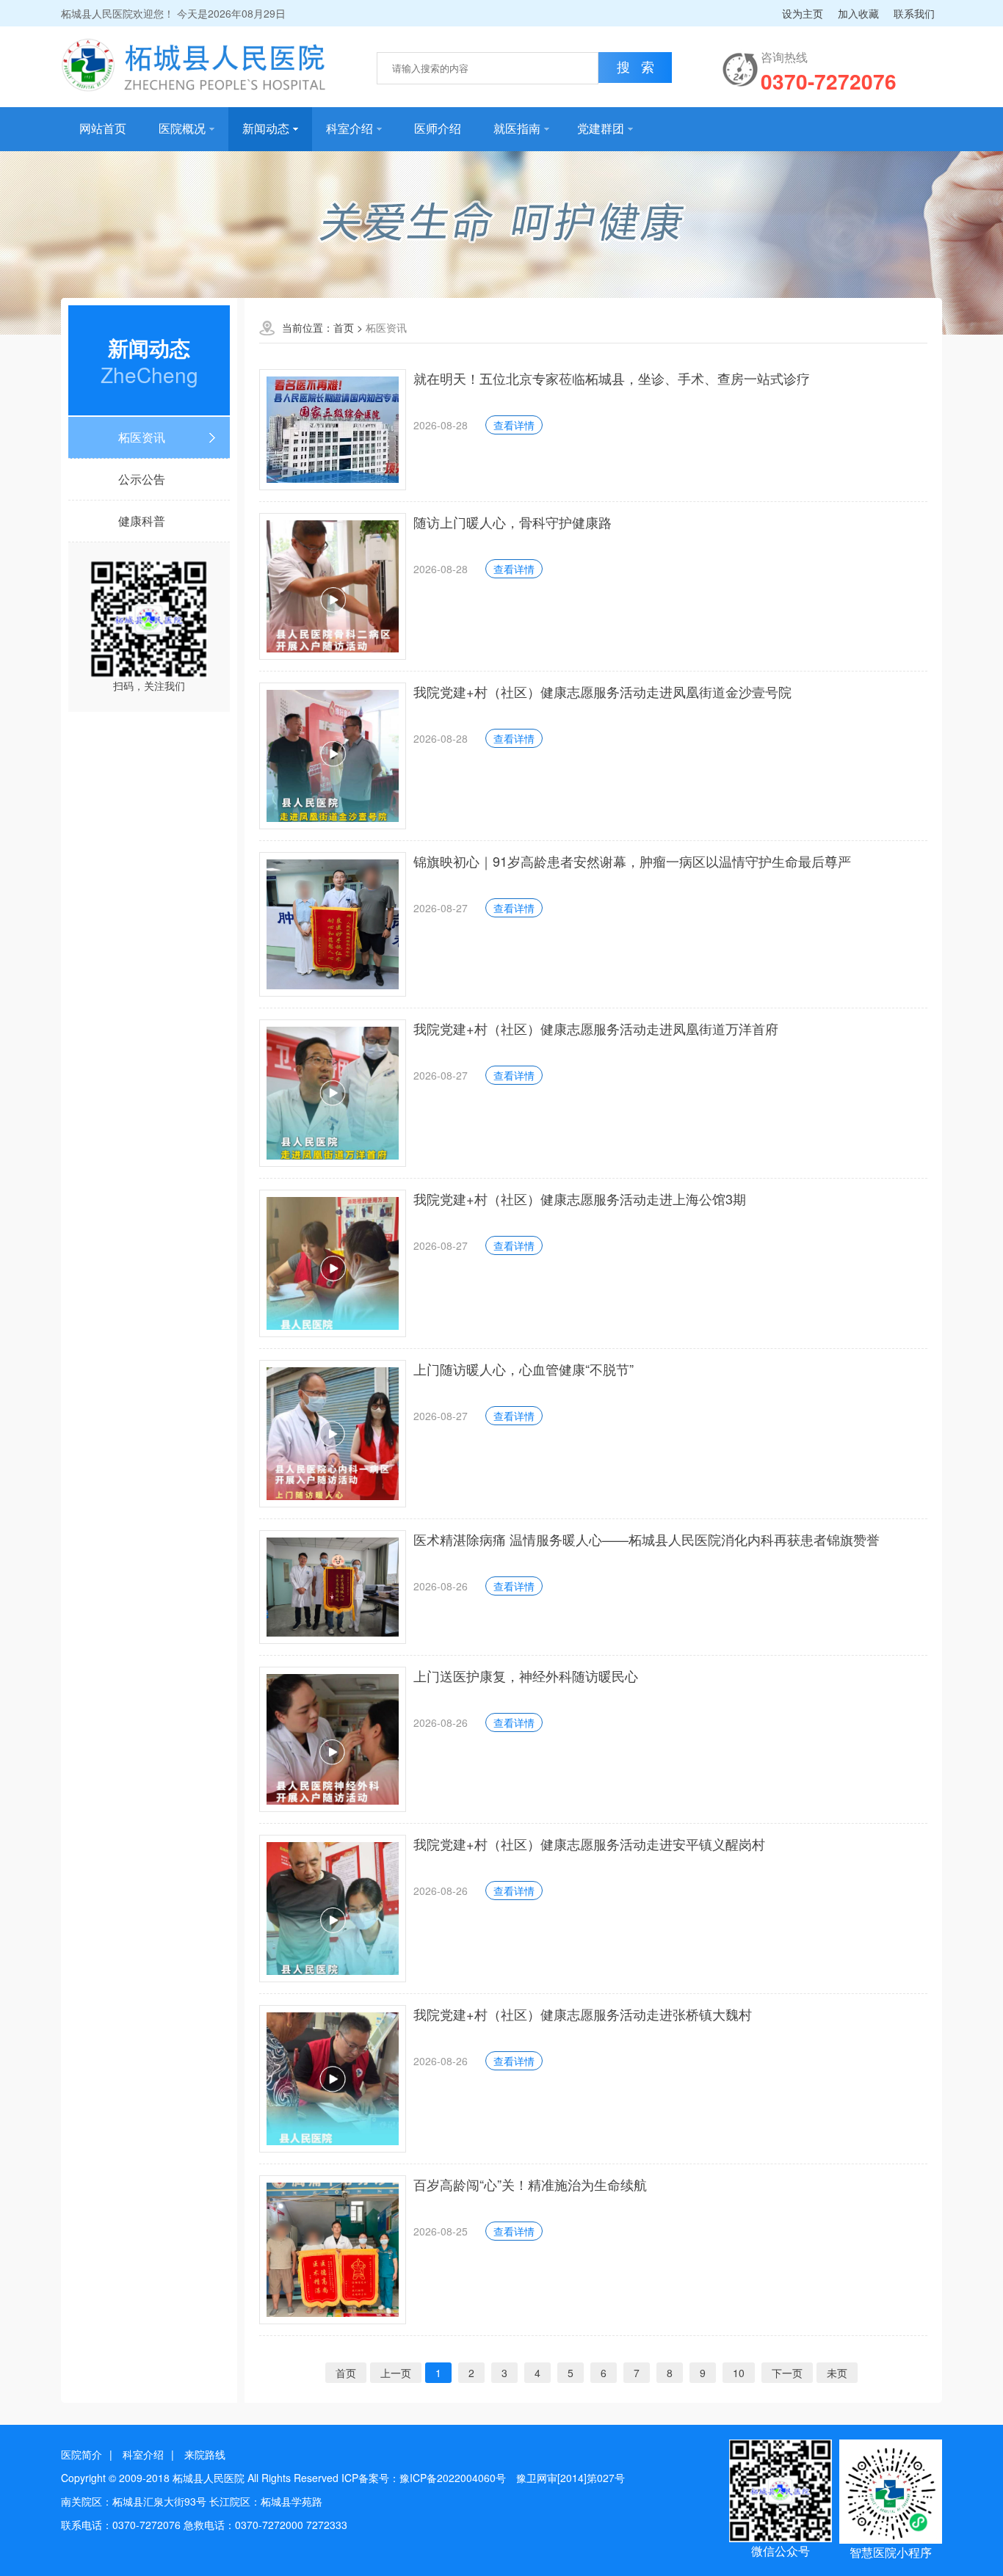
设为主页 (803, 13)
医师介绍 (438, 129)
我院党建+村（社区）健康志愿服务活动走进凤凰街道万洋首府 (596, 1028)
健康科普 (142, 521)
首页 (344, 327)
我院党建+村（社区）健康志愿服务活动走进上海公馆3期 (580, 1198)
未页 (837, 2373)
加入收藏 (858, 13)
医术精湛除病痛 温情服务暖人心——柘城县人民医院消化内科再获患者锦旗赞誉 (647, 1539)
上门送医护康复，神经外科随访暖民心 (526, 1676)
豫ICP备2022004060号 (453, 2478)
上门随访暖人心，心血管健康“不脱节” (524, 1369)
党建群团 (601, 129)
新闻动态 (266, 129)
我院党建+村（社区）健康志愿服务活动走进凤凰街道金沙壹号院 (602, 691)
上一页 (396, 2373)
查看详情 (514, 425)
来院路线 (205, 2454)
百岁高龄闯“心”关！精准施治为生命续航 (530, 2184)
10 (739, 2373)
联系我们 (914, 13)
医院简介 (82, 2454)
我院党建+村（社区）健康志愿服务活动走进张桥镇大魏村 (583, 2014)
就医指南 (517, 129)
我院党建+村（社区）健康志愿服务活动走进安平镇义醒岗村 (589, 1844)
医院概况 (182, 129)
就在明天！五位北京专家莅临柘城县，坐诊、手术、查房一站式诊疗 (612, 378)
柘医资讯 (142, 437)
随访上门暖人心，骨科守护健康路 (513, 522)
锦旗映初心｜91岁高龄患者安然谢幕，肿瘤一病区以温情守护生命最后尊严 (632, 861)
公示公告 (142, 479)
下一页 (787, 2373)
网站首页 (103, 129)
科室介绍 (350, 129)
